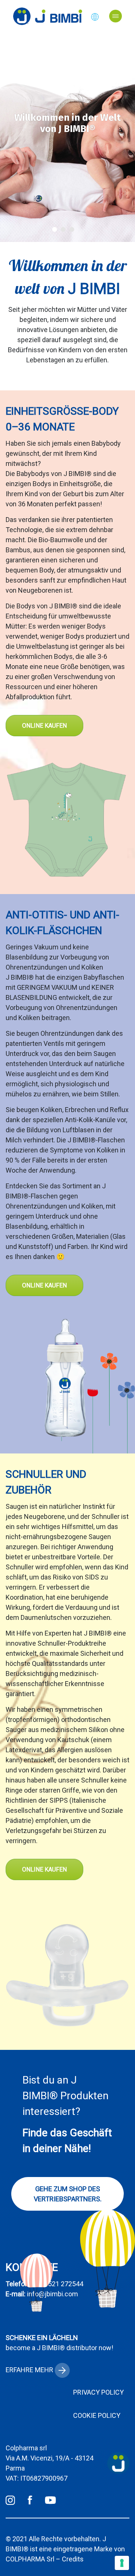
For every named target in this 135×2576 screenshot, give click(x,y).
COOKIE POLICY (97, 2415)
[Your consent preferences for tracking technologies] (122, 2563)
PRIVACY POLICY (98, 2392)
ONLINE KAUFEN (44, 726)
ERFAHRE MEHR (30, 2370)
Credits (73, 2559)
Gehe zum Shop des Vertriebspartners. (68, 2194)
